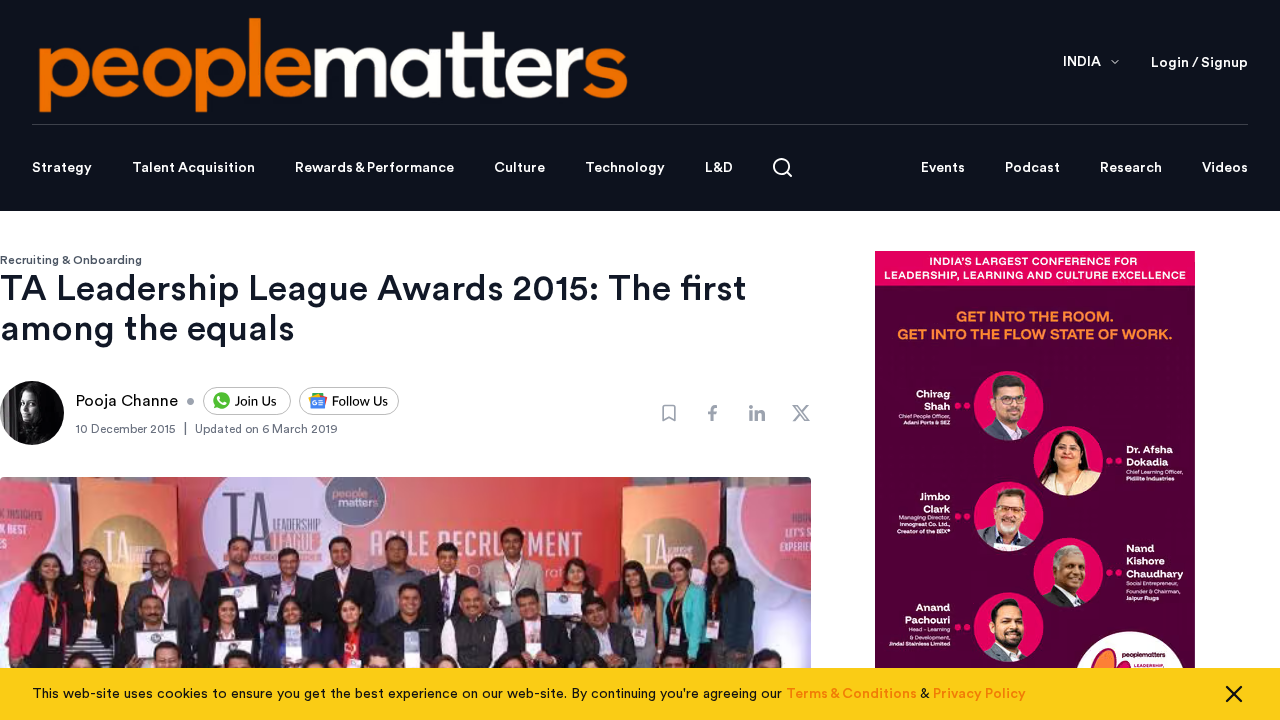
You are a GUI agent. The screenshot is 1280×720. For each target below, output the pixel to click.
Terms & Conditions (851, 694)
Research (1131, 168)
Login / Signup (1199, 63)
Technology (625, 168)
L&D (719, 168)
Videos (1225, 168)
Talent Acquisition (193, 168)
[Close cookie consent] (1234, 694)
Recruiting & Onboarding (71, 260)
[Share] (713, 413)
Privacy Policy (979, 694)
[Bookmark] (669, 413)
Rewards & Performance (374, 168)
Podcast (1032, 168)
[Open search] (782, 167)
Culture (519, 168)
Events (943, 168)
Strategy (62, 168)
